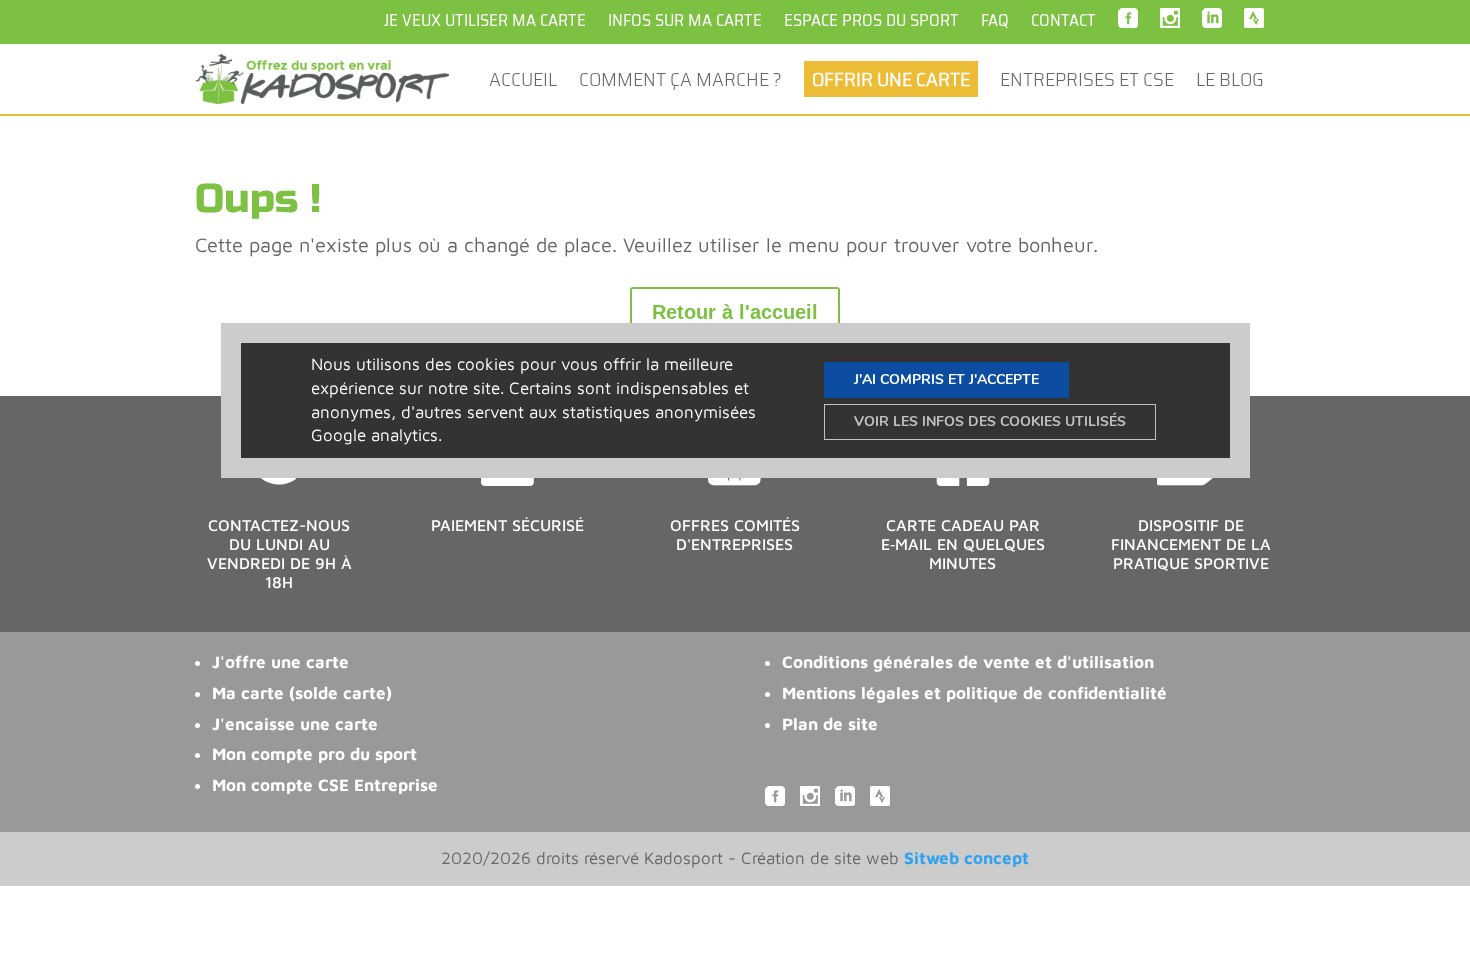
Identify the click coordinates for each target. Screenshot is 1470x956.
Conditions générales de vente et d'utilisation (968, 662)
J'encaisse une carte (295, 724)
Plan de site (830, 724)
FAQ (995, 20)
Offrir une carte (891, 79)
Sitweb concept (966, 858)
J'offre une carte (280, 662)
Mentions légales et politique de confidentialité (974, 693)
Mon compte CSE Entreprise (325, 785)
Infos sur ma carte (685, 20)
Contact (1063, 20)
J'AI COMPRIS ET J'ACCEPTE (946, 378)
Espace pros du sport (871, 20)
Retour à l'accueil (735, 312)
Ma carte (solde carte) (302, 693)
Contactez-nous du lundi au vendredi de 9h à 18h (279, 554)
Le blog (1230, 82)
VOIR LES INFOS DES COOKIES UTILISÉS (990, 420)
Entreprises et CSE (1087, 82)
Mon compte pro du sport (314, 754)
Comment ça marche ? (680, 82)
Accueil (523, 82)
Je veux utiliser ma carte (485, 20)
